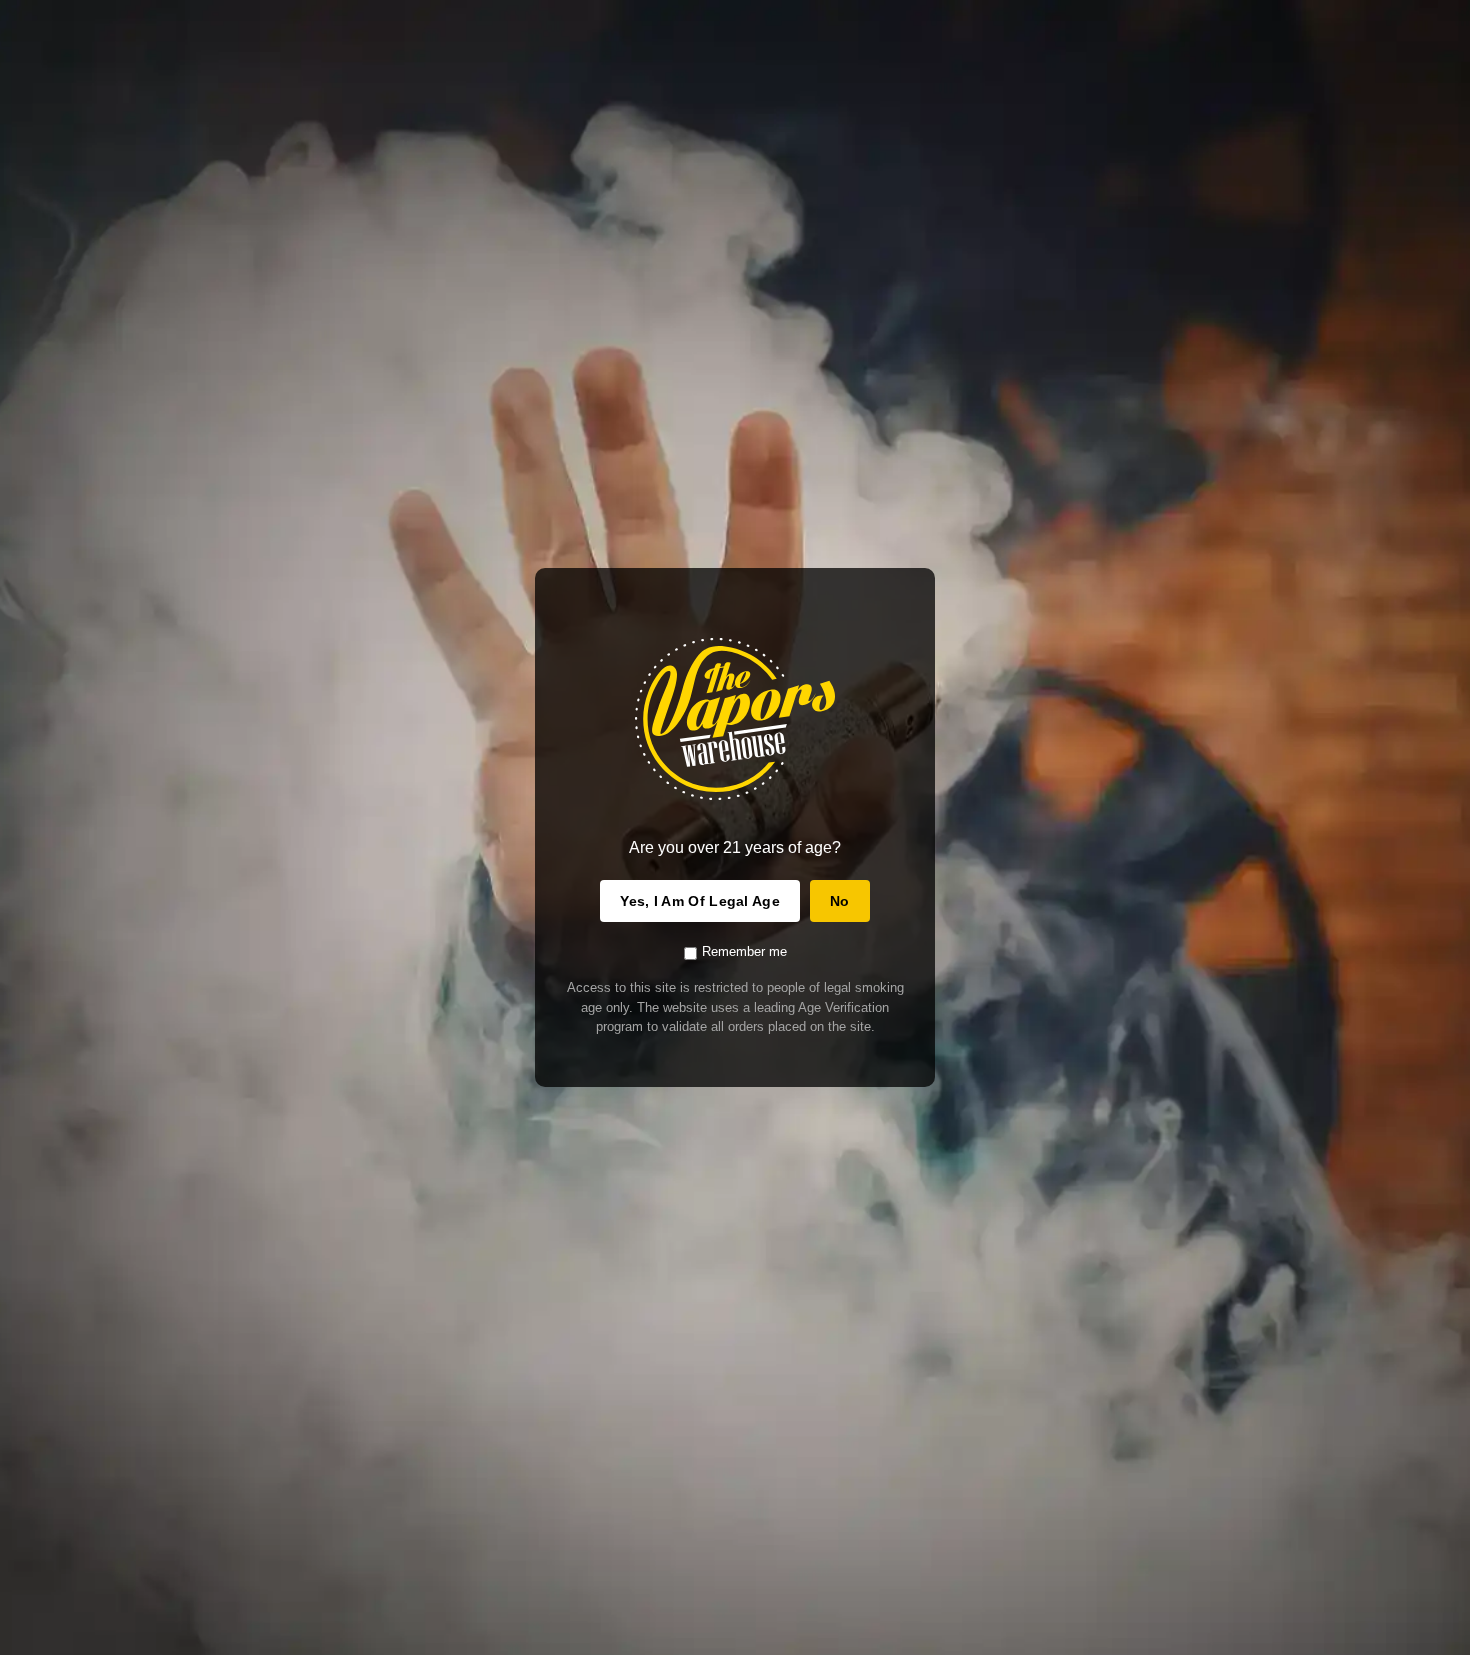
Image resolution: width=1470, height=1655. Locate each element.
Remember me (744, 951)
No (840, 901)
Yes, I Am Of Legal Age (700, 901)
